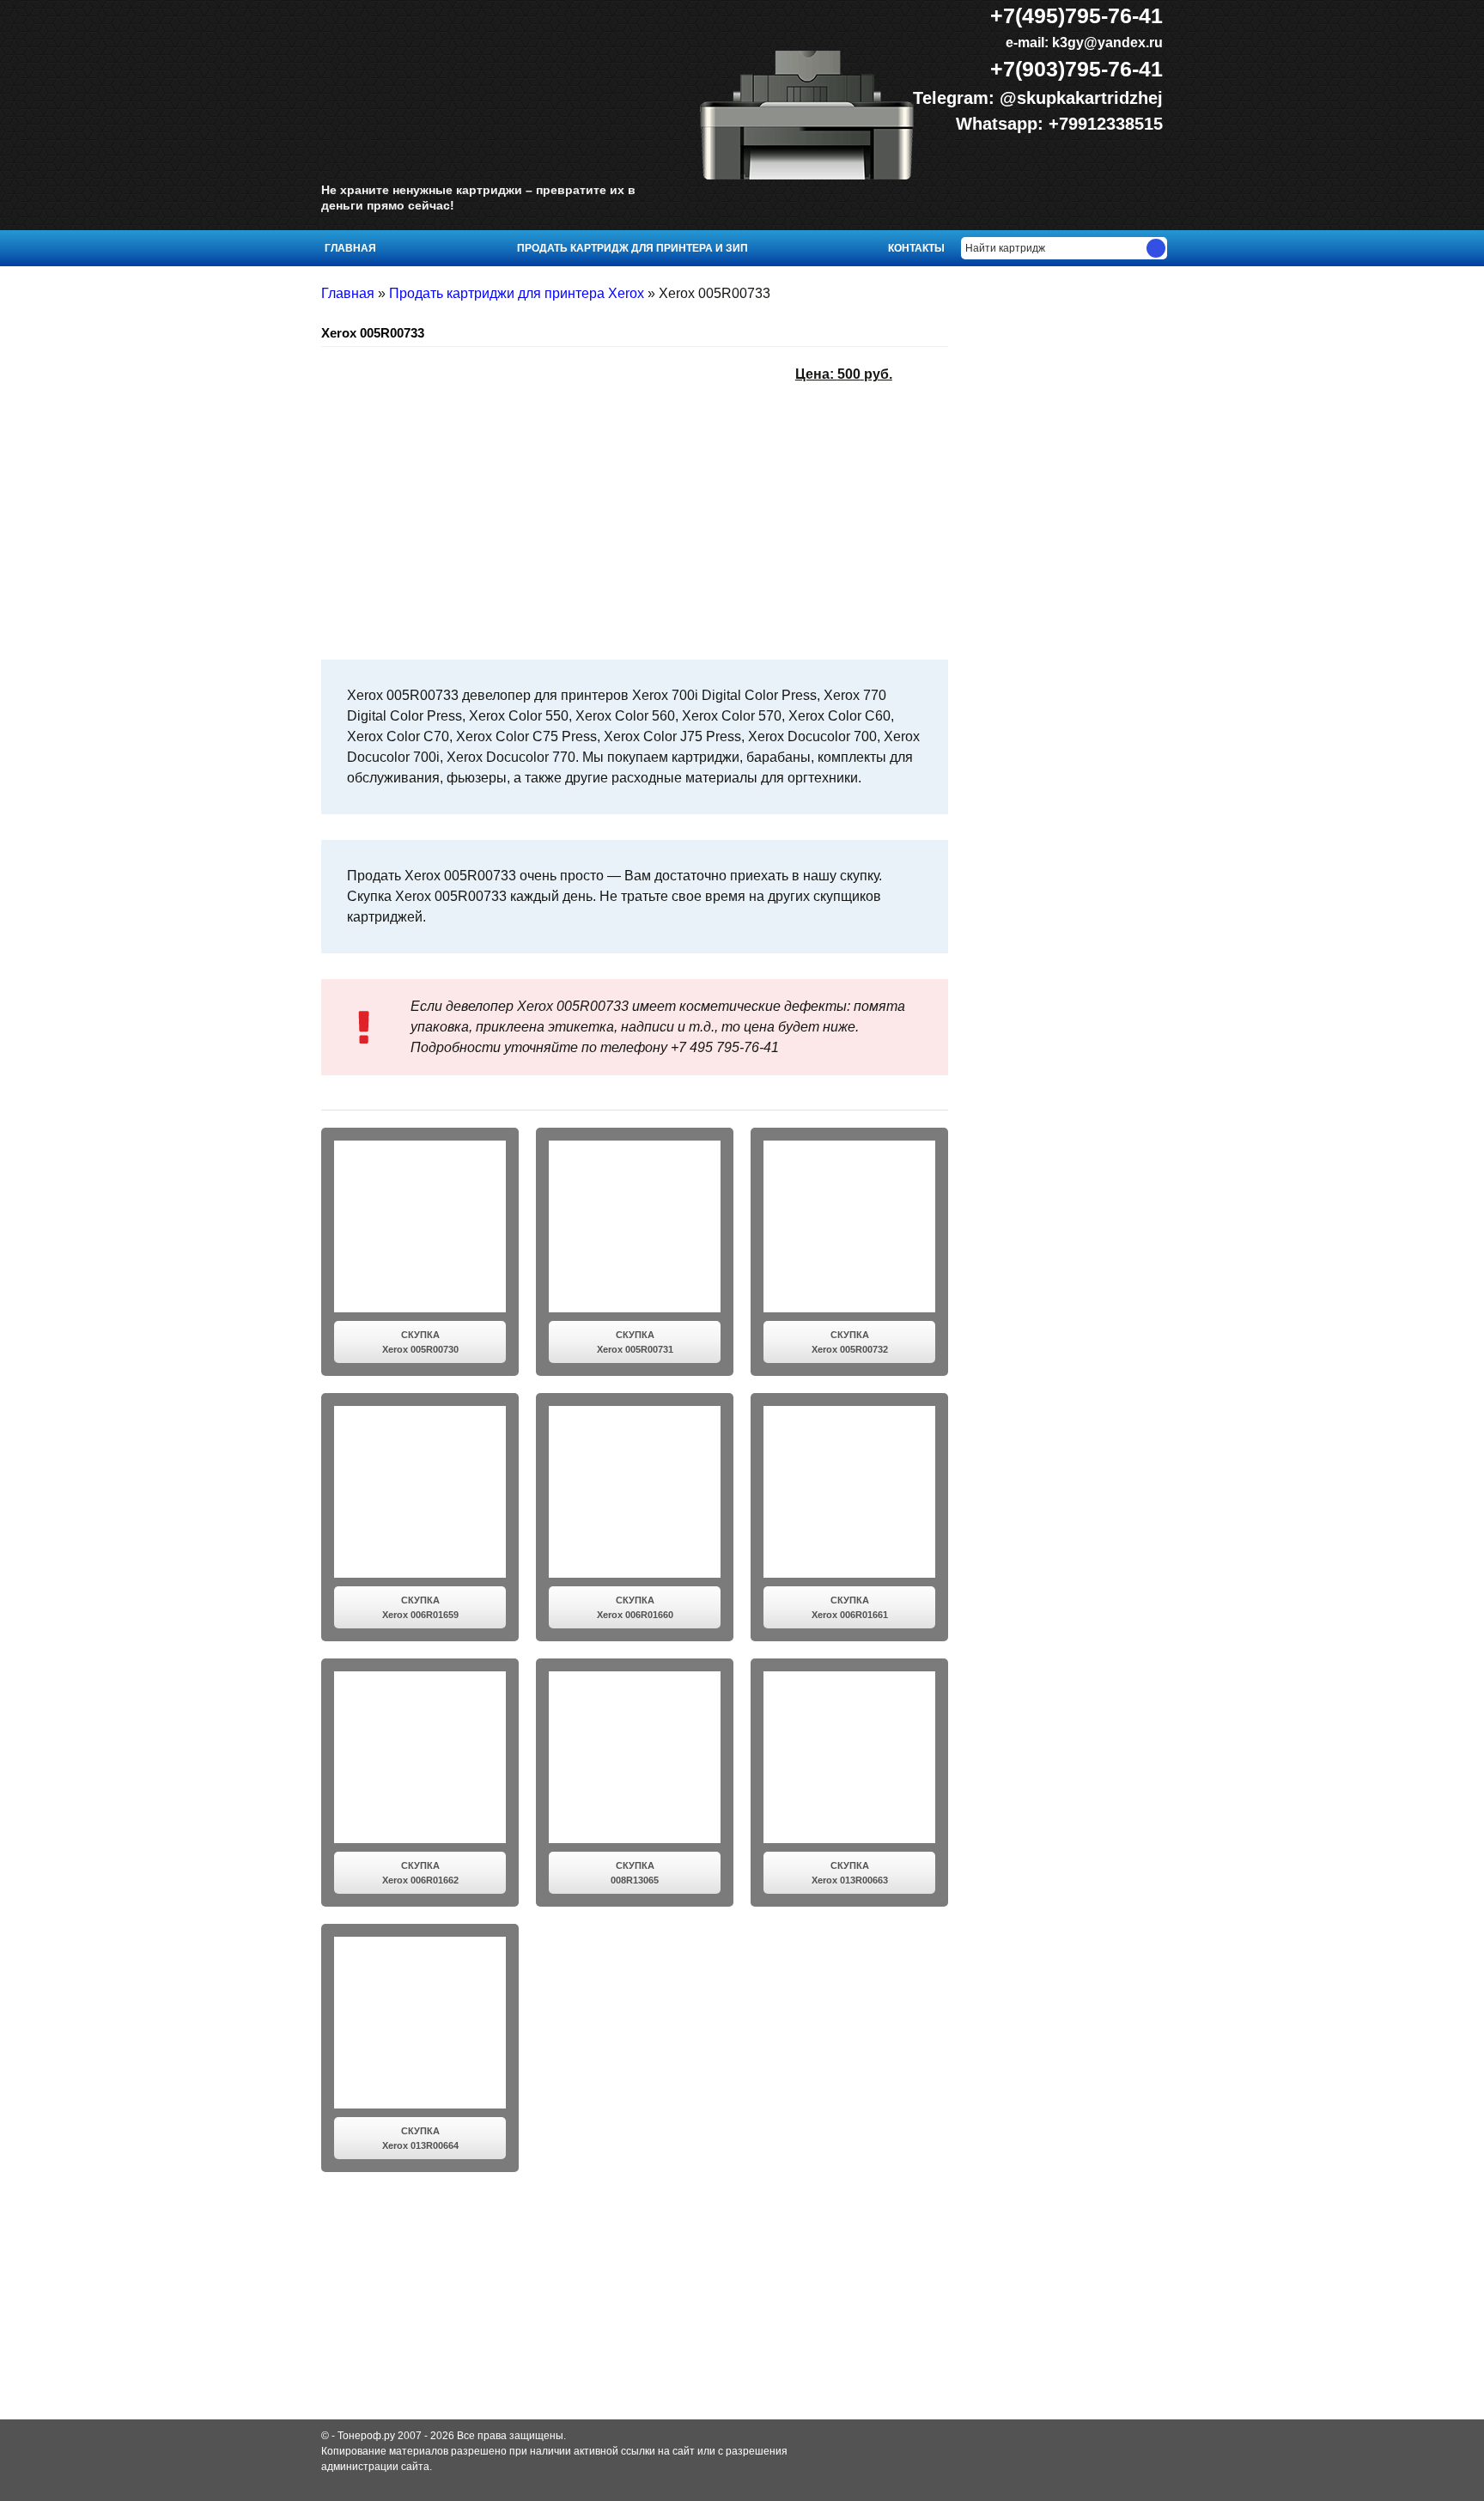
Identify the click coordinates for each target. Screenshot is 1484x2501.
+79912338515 (1106, 124)
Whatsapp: (1002, 124)
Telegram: (956, 98)
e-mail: (1083, 43)
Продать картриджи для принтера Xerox (517, 293)
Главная (350, 248)
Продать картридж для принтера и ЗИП (633, 248)
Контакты (916, 248)
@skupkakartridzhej (1081, 98)
